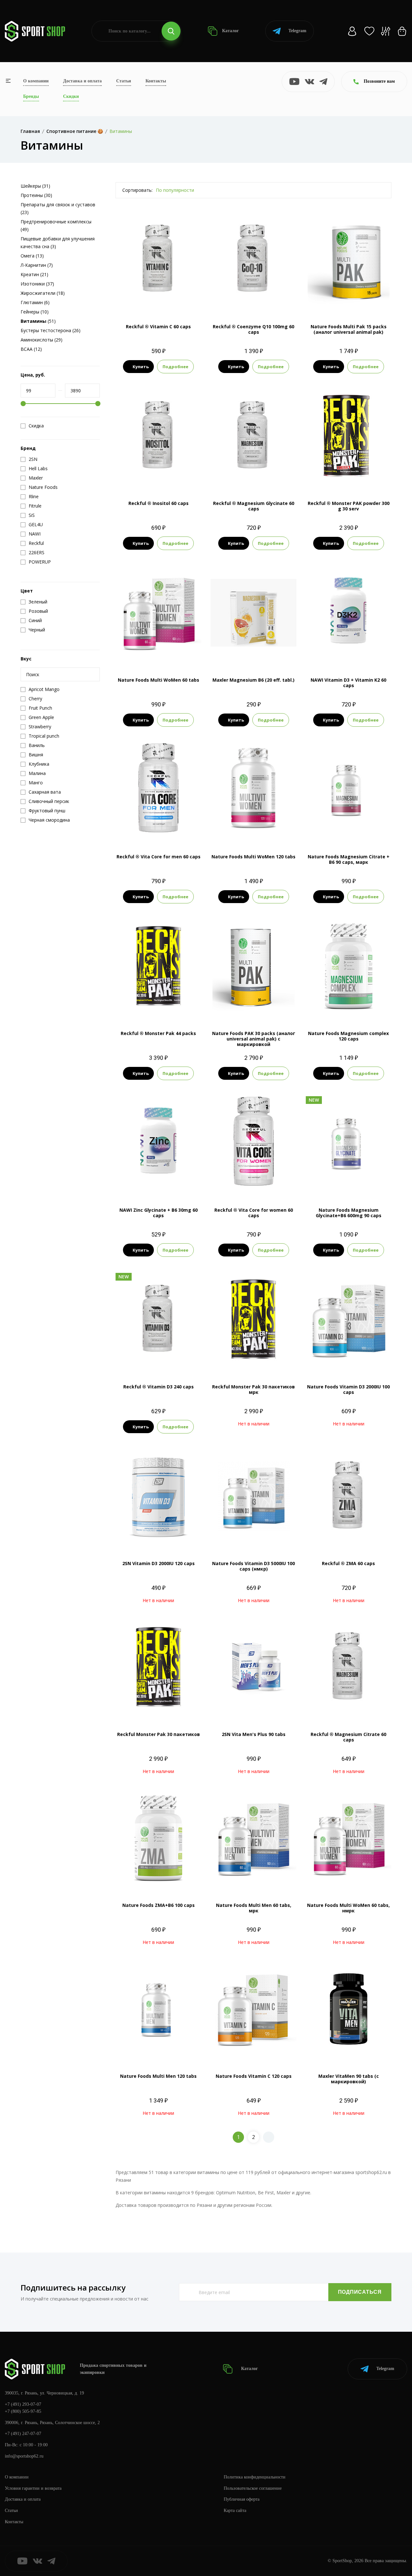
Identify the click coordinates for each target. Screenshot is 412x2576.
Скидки (71, 96)
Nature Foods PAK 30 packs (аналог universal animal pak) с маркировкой (254, 1039)
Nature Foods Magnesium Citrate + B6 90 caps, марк (349, 859)
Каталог (230, 31)
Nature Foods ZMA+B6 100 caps (159, 1905)
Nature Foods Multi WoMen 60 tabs (159, 680)
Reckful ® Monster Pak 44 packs (158, 1033)
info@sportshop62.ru (24, 2456)
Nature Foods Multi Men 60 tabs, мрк (254, 1908)
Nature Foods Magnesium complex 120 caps (348, 1036)
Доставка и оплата (82, 81)
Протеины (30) (36, 195)
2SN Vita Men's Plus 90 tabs (254, 1734)
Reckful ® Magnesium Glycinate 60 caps (254, 506)
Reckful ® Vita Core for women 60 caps (254, 1213)
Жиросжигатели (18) (43, 293)
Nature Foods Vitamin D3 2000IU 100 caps (348, 1389)
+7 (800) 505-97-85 (23, 2411)
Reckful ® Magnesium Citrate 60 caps (348, 1737)
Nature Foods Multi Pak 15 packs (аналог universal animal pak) (349, 329)
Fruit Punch (348, 477)
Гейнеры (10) (35, 312)
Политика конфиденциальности (255, 2477)
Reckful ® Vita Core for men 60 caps (159, 857)
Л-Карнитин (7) (37, 265)
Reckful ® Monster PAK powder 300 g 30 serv (349, 506)
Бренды (31, 96)
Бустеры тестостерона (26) (51, 330)
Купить (141, 367)
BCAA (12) (31, 349)
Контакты (156, 81)
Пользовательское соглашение (253, 2488)
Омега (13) (32, 256)
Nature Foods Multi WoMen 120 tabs (253, 857)
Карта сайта (235, 2511)
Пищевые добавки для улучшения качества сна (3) (58, 243)
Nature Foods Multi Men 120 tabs (158, 2076)
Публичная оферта (242, 2499)
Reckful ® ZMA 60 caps (348, 1563)
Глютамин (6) (35, 302)
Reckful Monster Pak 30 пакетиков (159, 1734)
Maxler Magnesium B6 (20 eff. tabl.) (253, 680)
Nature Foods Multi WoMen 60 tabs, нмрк (348, 1908)
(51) (38, 321)
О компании (36, 81)
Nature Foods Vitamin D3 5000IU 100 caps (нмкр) (253, 1566)
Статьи (124, 81)
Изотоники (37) (37, 284)
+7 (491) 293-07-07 (23, 2404)
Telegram (297, 31)
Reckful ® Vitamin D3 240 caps (159, 1387)
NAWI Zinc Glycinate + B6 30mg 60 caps (159, 1213)
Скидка (36, 426)
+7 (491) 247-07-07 (23, 2434)
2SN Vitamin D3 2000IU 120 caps (159, 1563)
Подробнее (175, 367)
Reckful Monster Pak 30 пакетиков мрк (253, 1389)
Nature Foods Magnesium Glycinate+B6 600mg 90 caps (349, 1213)
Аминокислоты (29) (42, 340)
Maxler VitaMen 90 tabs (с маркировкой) (349, 2079)
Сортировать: (137, 190)
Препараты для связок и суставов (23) (58, 208)
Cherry (326, 477)
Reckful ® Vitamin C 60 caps (158, 327)
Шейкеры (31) (35, 186)
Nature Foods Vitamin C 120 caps (254, 2076)
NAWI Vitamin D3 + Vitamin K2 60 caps (348, 683)
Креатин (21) (34, 274)
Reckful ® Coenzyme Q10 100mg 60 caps (253, 329)
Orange (370, 477)
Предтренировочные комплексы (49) (56, 225)
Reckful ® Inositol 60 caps (159, 503)
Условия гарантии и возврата (33, 2488)
